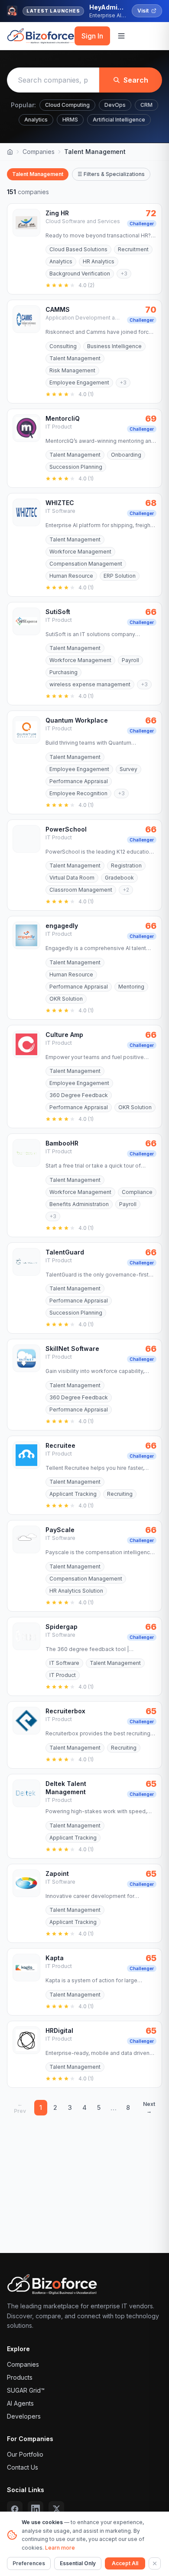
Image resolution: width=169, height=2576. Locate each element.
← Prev (20, 2107)
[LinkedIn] (36, 2509)
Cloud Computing (67, 105)
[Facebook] (15, 2509)
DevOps (115, 105)
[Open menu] (121, 36)
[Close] (155, 2563)
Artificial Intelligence (119, 120)
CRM (146, 105)
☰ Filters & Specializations (111, 174)
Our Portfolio (25, 2454)
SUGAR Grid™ (26, 2390)
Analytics (36, 120)
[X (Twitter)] (56, 2509)
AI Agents (20, 2403)
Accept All (125, 2563)
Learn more (60, 2548)
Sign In (92, 36)
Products (20, 2377)
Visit (143, 11)
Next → (149, 2107)
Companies (39, 152)
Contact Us (23, 2467)
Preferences (29, 2563)
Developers (24, 2416)
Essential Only (78, 2563)
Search (136, 80)
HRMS (70, 120)
